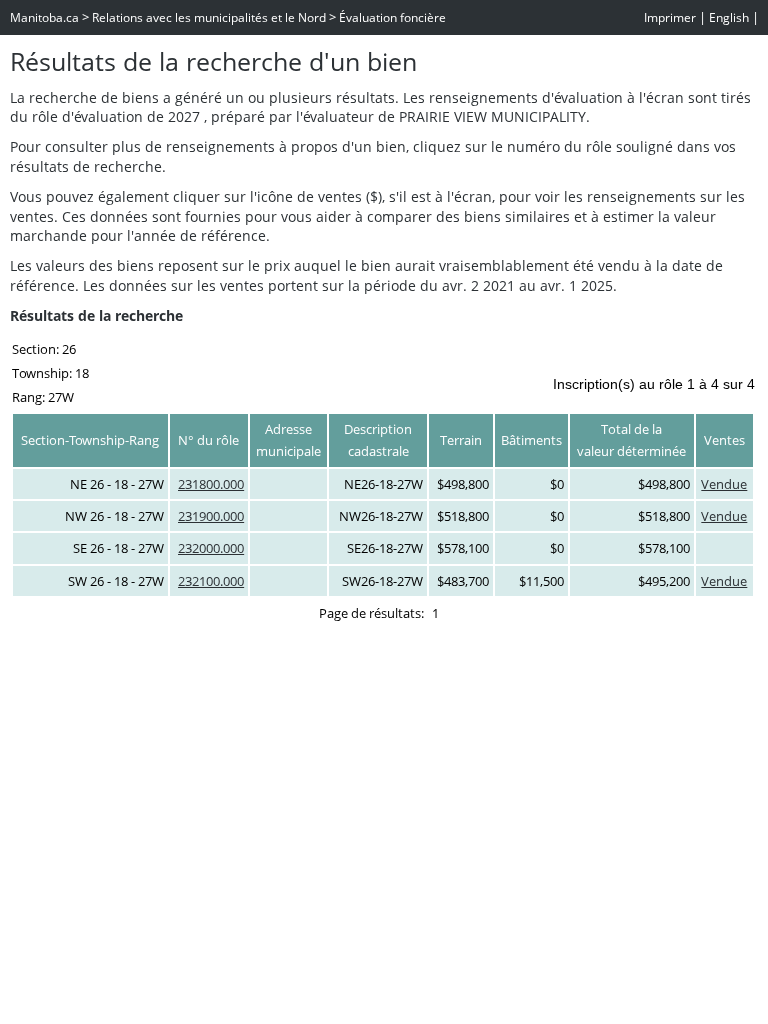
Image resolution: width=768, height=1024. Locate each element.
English (729, 17)
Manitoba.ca (44, 17)
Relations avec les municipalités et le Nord (209, 17)
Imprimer (670, 17)
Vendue (724, 484)
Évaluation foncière (392, 17)
